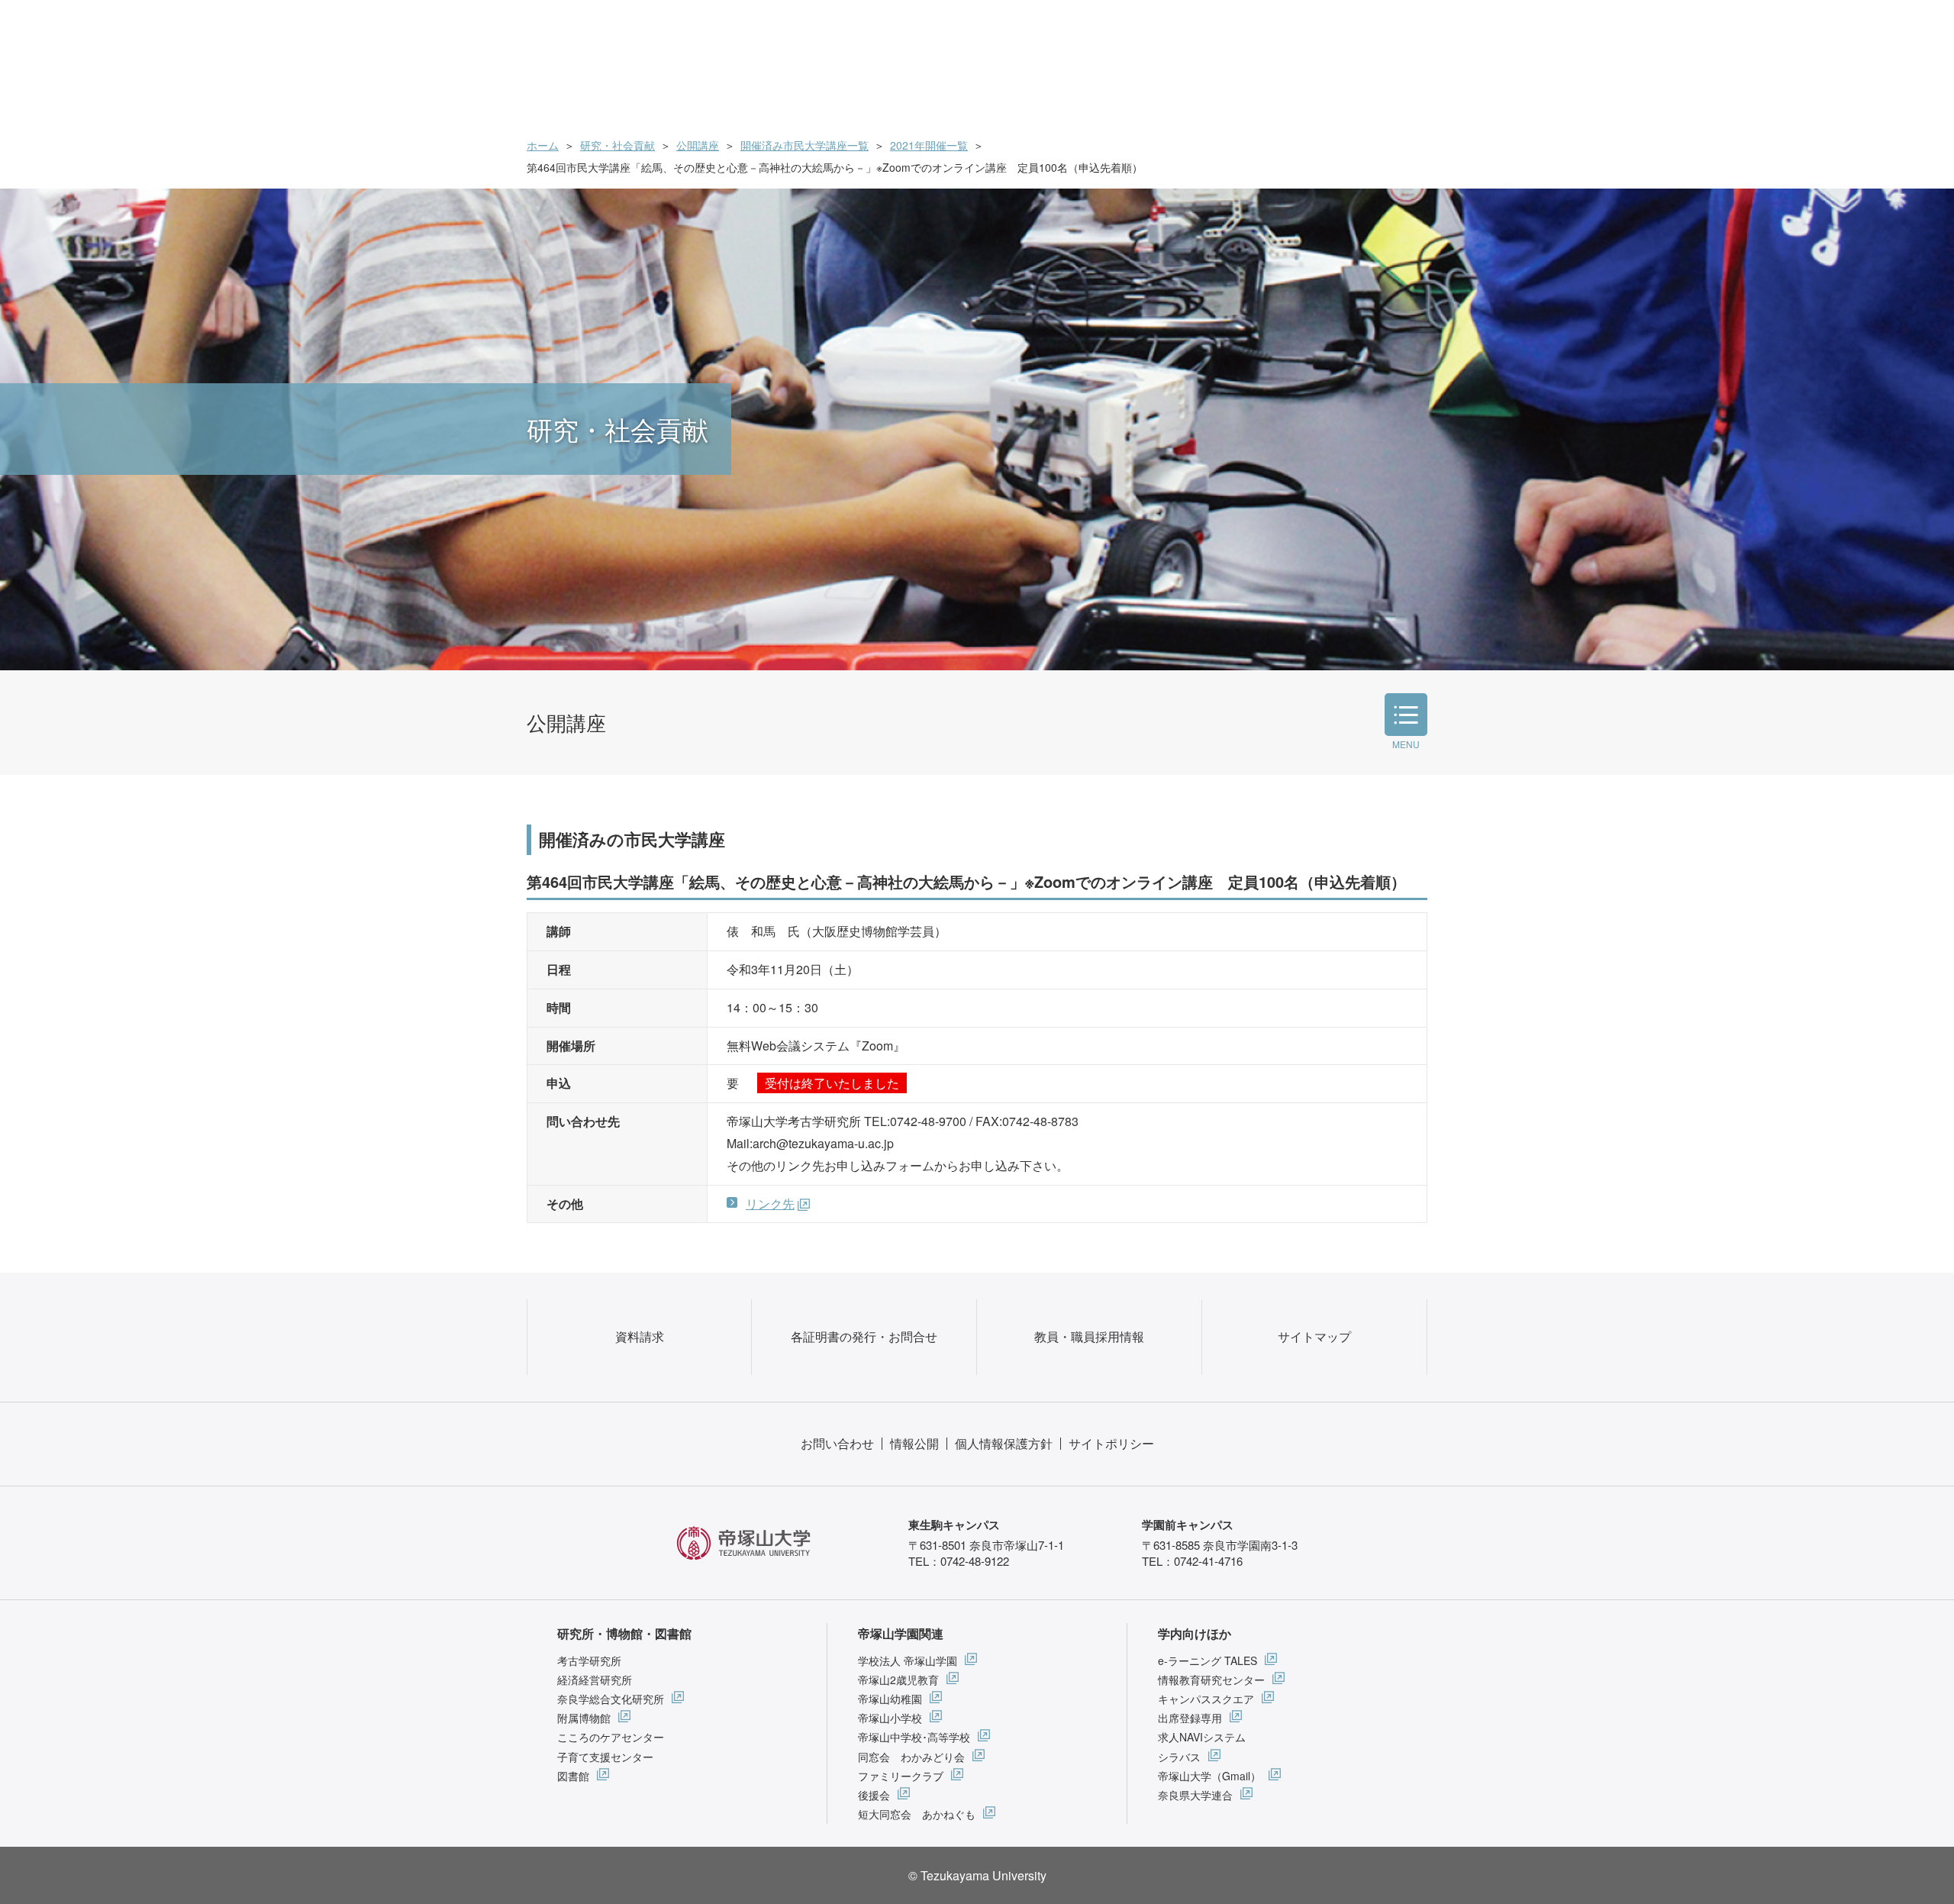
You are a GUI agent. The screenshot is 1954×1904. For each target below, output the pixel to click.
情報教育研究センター (1211, 1680)
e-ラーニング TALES (1208, 1660)
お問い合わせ (837, 1443)
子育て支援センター (605, 1757)
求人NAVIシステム (1202, 1737)
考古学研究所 (589, 1660)
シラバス (1179, 1757)
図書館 (573, 1776)
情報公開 (914, 1443)
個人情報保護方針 (1004, 1443)
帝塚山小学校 (890, 1718)
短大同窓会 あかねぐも (917, 1814)
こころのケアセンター (611, 1737)
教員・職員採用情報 (1089, 1336)
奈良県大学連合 (1195, 1795)
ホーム (543, 145)
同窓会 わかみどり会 (911, 1757)
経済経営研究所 (595, 1680)
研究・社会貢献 (617, 145)
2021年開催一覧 (929, 145)
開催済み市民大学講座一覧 (804, 145)
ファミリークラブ (901, 1776)
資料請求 (640, 1336)
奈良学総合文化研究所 (611, 1699)
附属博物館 (584, 1718)
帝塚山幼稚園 (890, 1699)
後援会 (874, 1795)
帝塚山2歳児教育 (898, 1680)
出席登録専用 (1190, 1718)
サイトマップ (1314, 1336)
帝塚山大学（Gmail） (1209, 1776)
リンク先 (770, 1204)
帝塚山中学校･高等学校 (914, 1737)
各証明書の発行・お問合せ (864, 1336)
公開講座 (698, 145)
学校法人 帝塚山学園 (908, 1660)
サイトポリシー (1111, 1443)
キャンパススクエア (1206, 1699)
